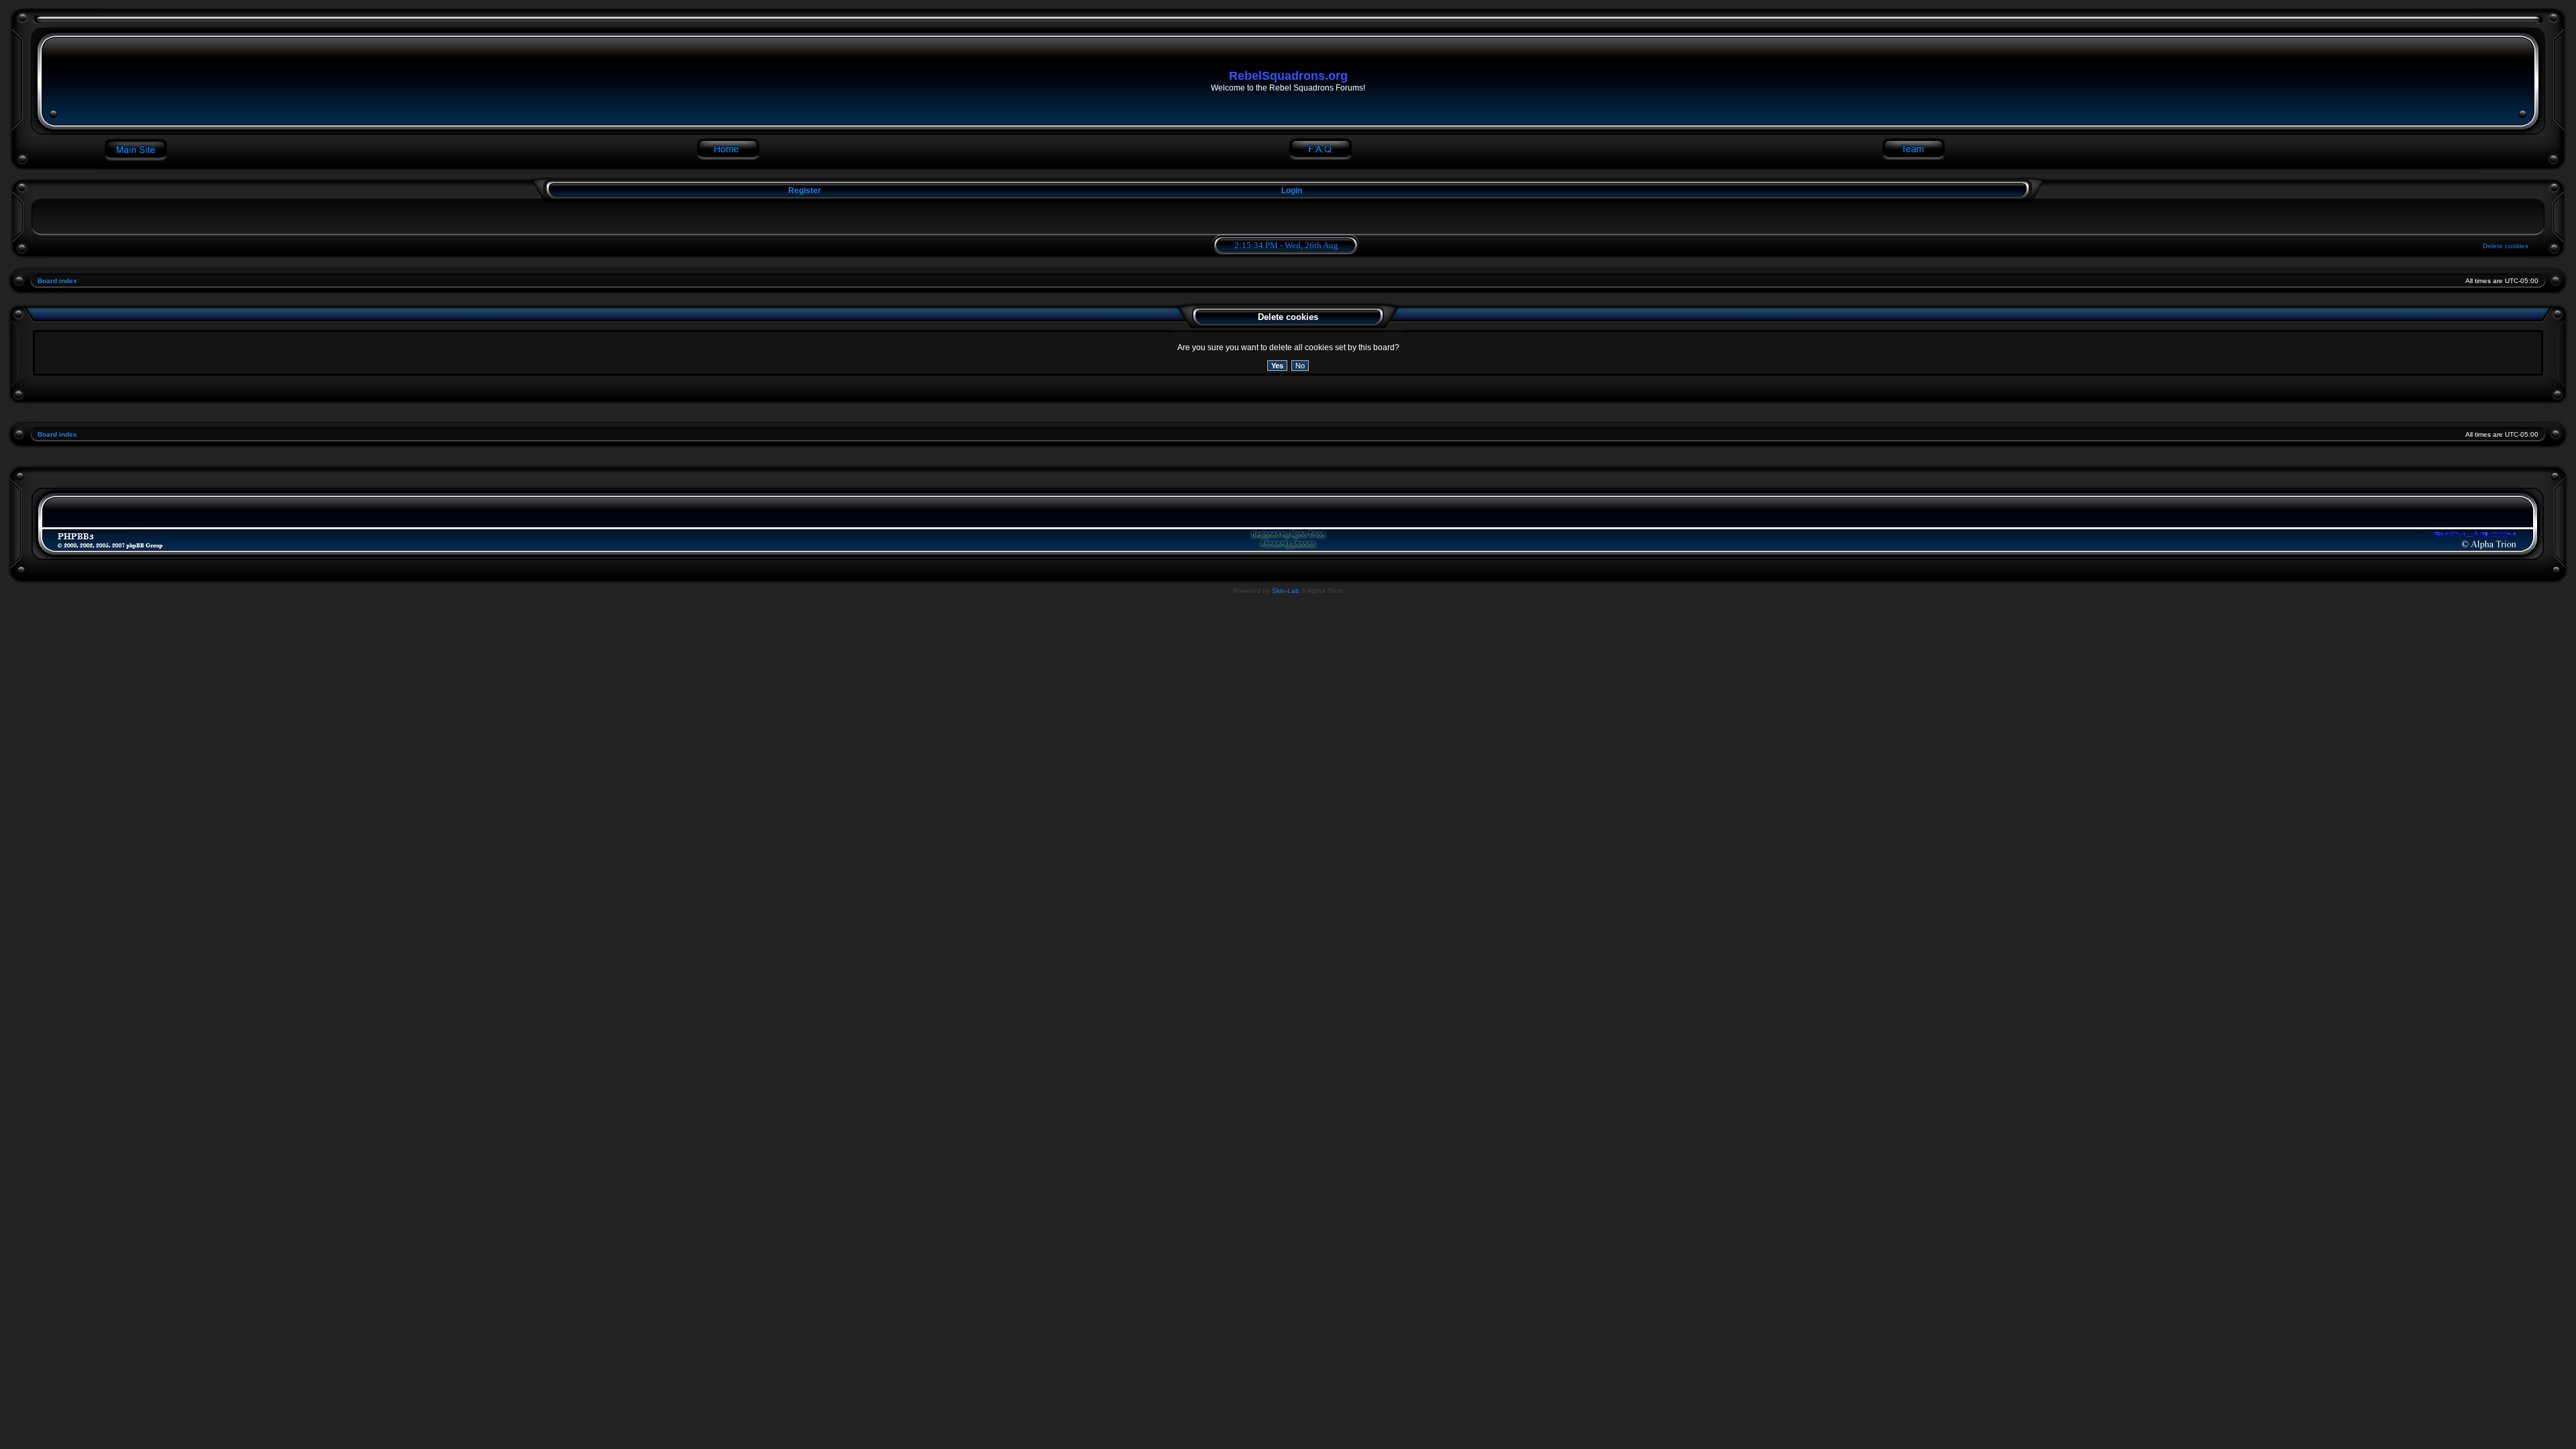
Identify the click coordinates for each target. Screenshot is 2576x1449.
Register (804, 191)
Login (1292, 191)
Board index (57, 281)
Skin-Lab (1286, 591)
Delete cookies (2506, 246)
